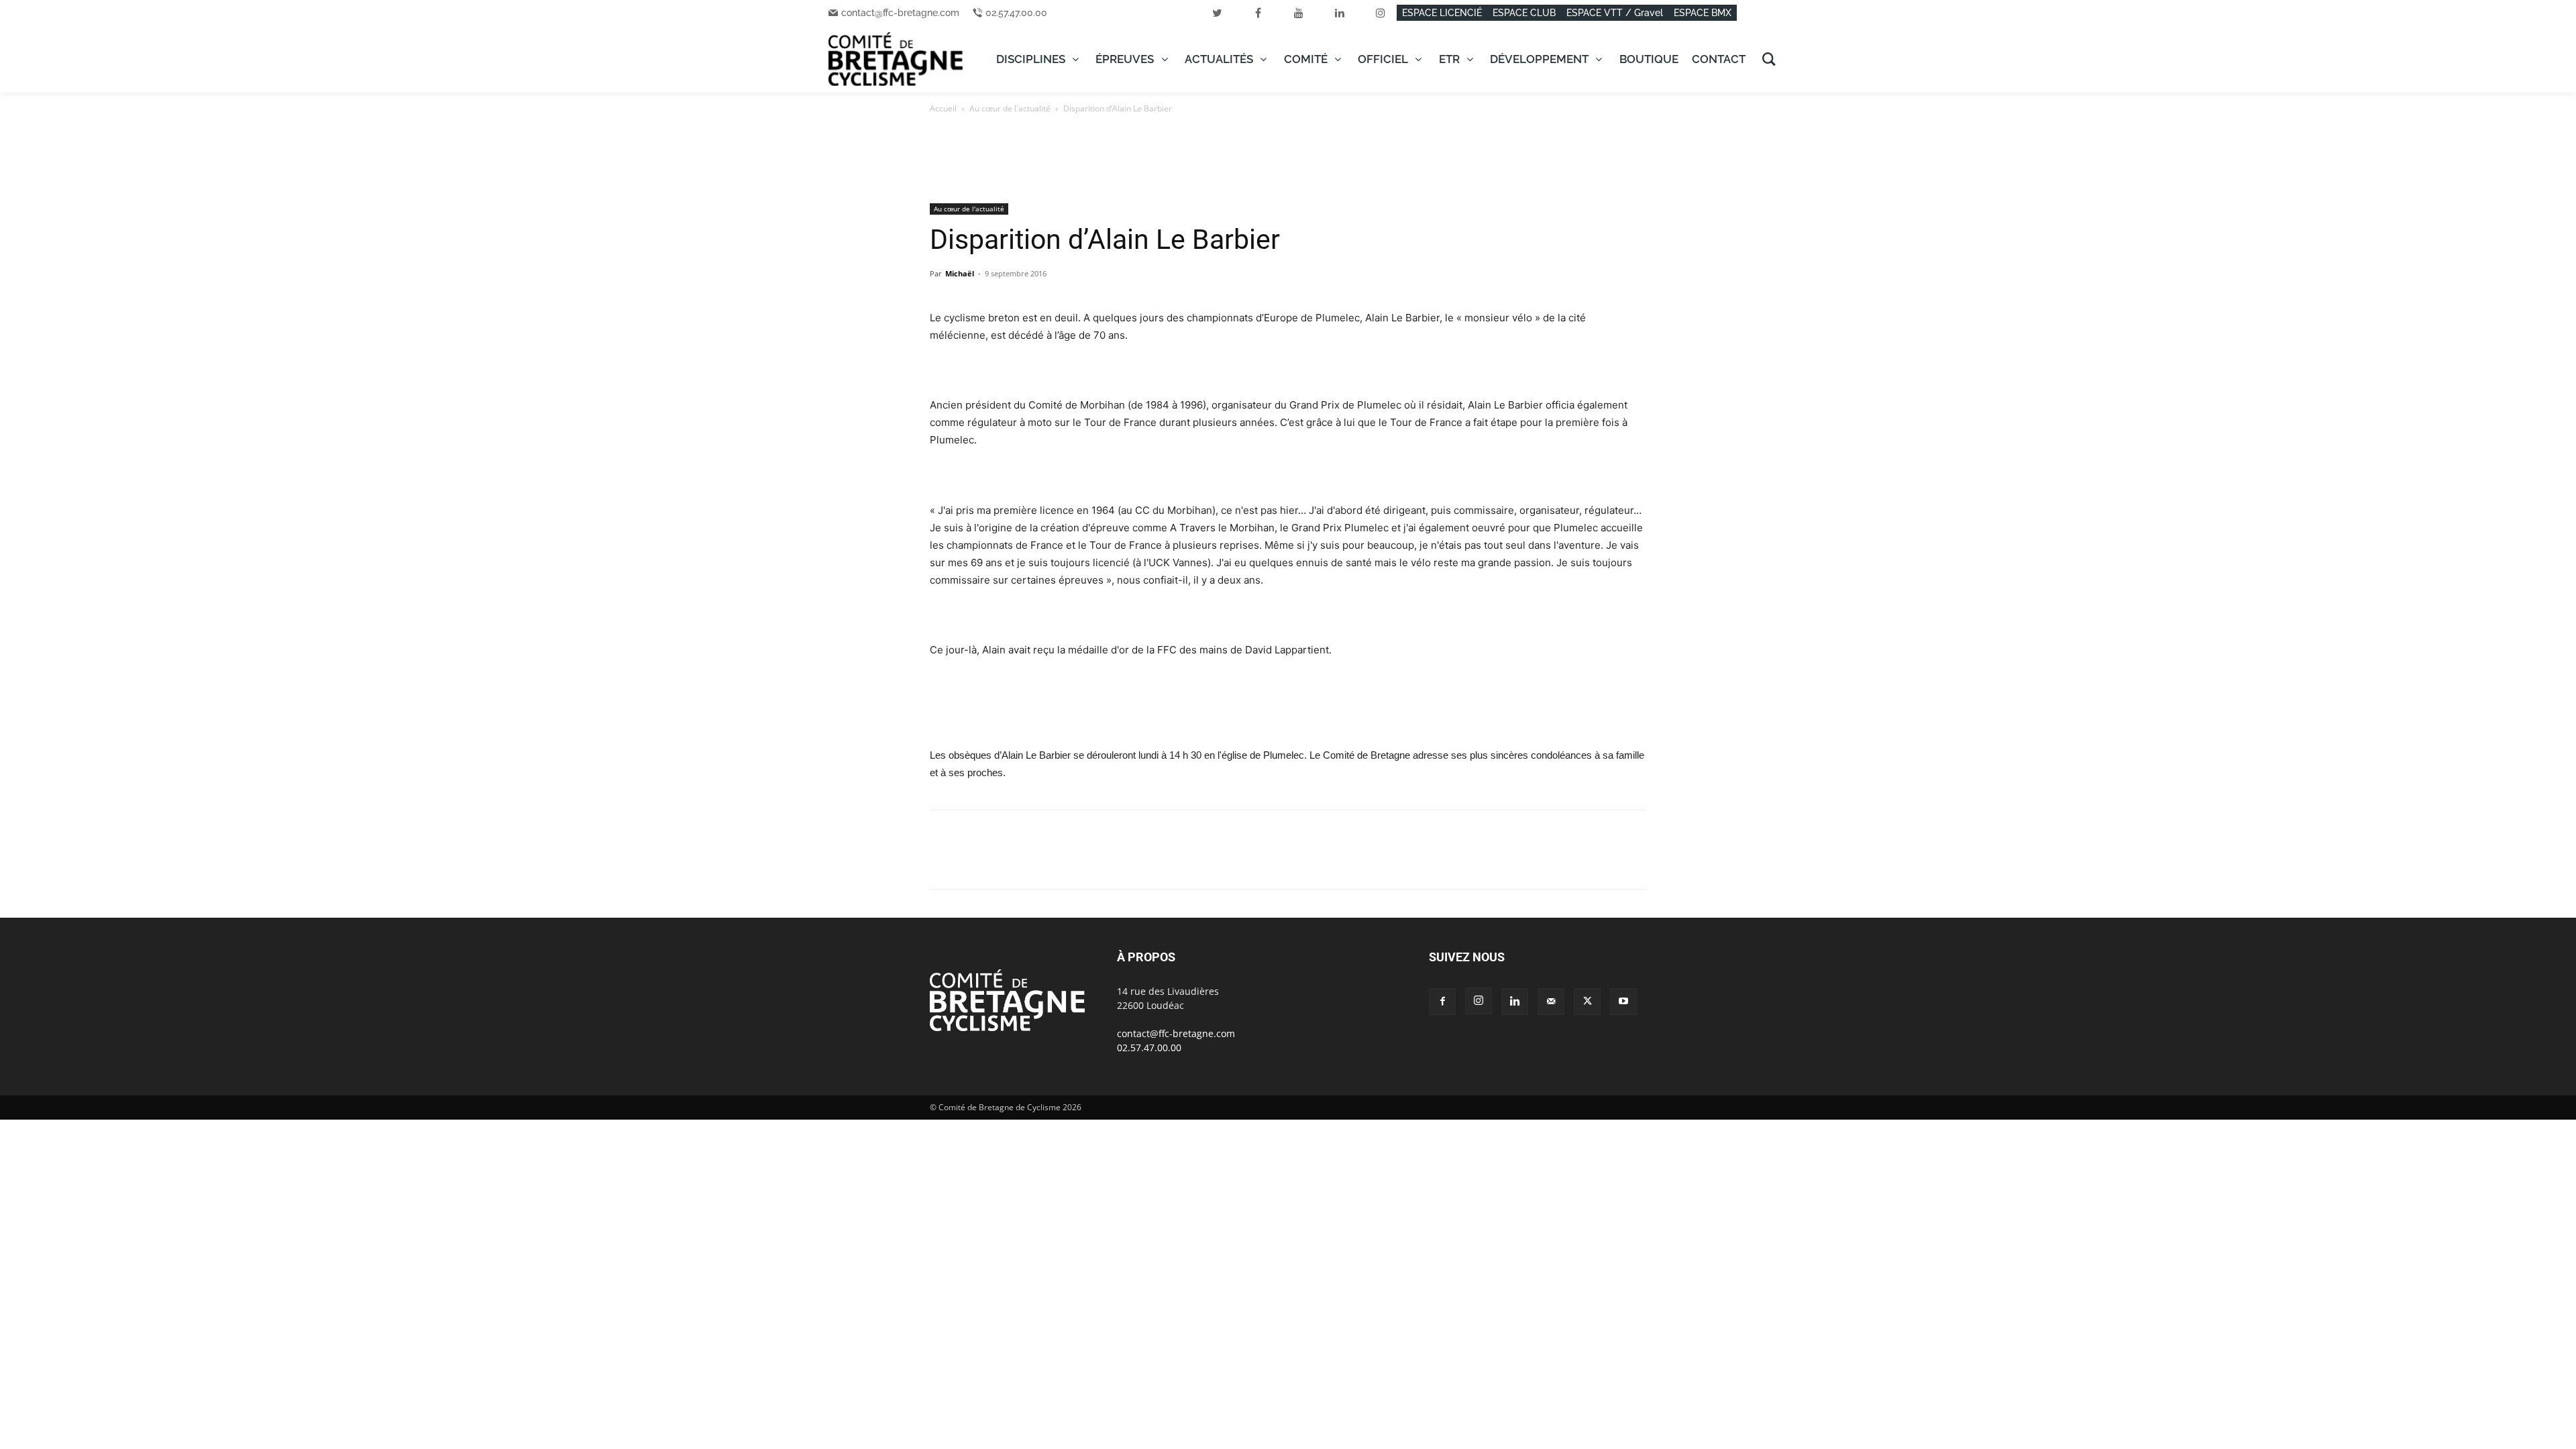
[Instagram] (1479, 1001)
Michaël (960, 273)
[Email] (1067, 861)
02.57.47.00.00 (1016, 13)
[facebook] (1258, 13)
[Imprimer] (1097, 861)
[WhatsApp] (1005, 861)
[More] (1129, 861)
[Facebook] (943, 861)
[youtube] (1299, 13)
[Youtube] (1623, 1002)
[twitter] (1217, 13)
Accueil (943, 108)
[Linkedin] (1036, 861)
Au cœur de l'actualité (1010, 108)
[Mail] (1551, 1002)
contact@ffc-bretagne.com (900, 13)
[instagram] (1381, 13)
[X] (974, 861)
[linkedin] (1340, 13)
